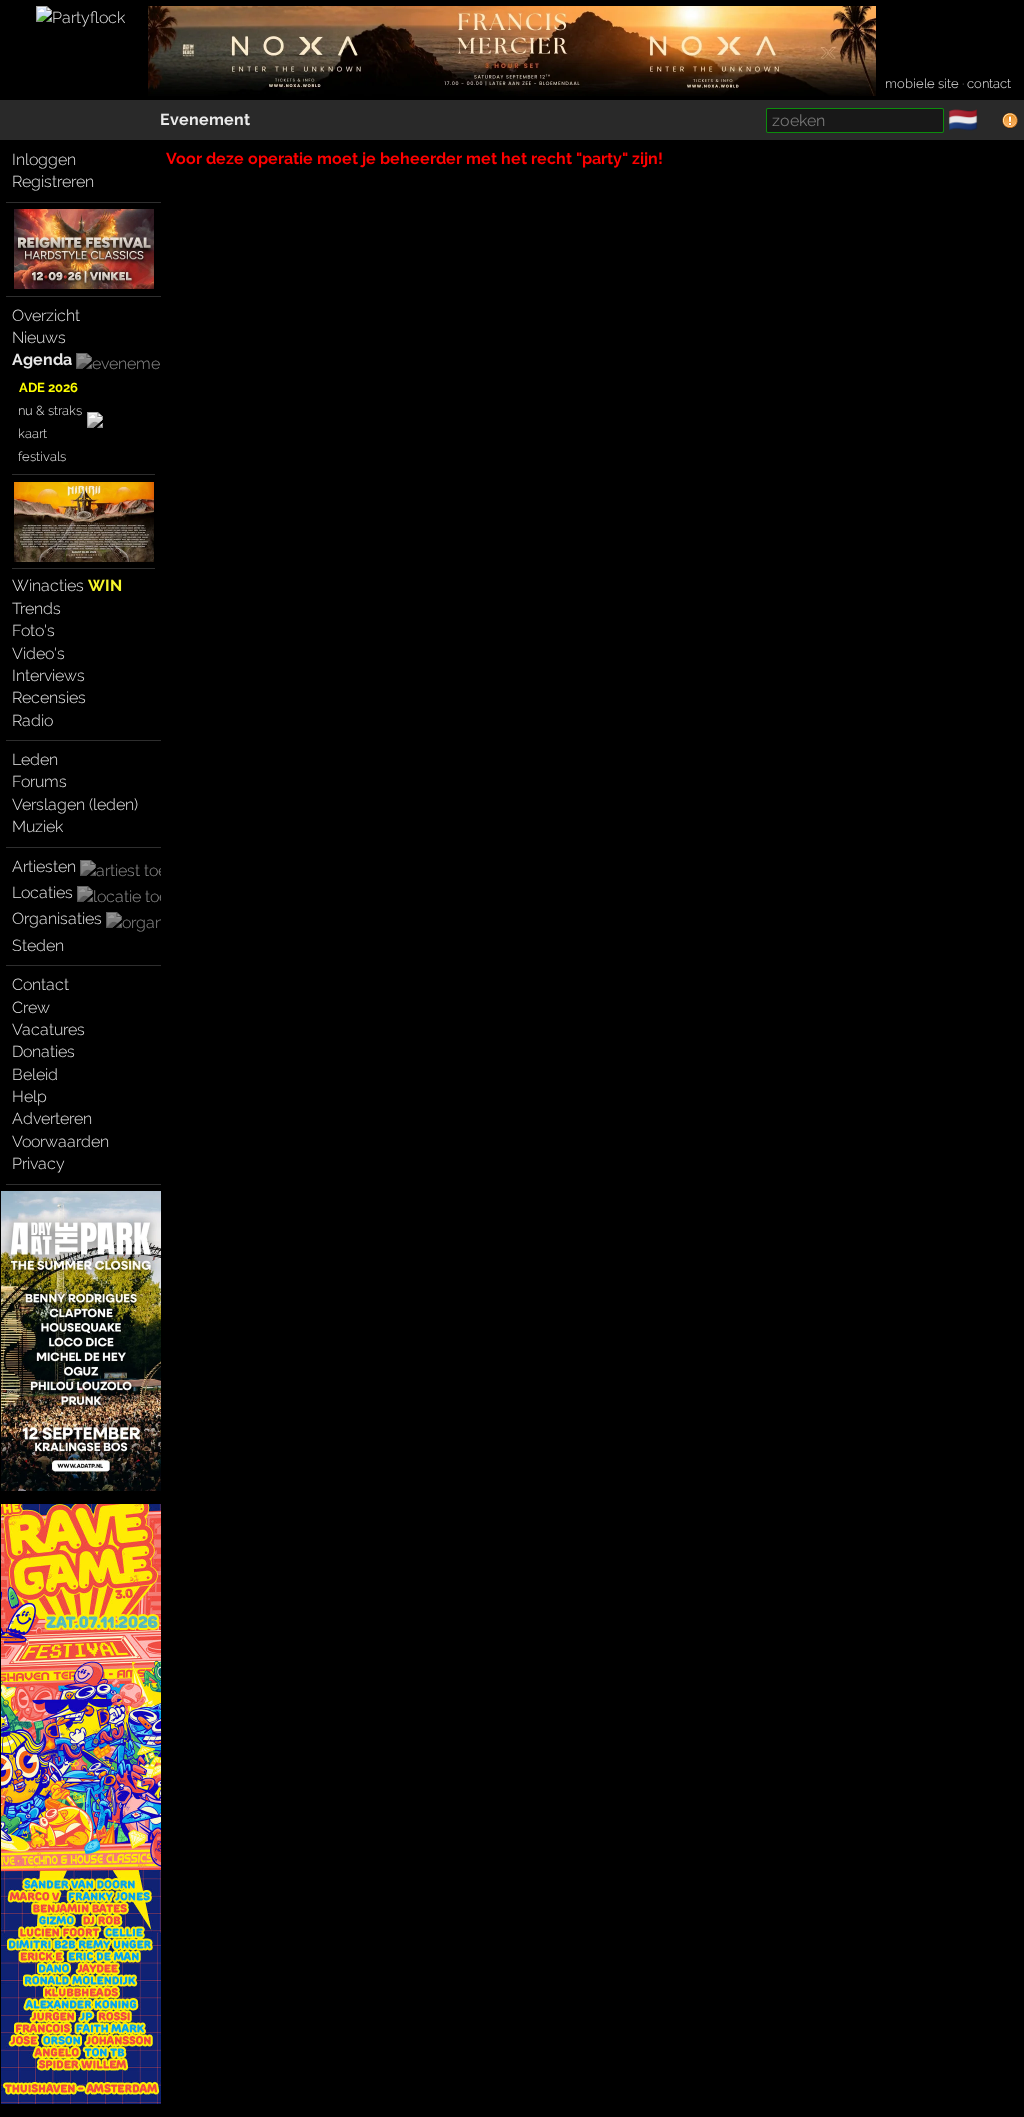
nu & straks (50, 410)
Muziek (37, 826)
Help (29, 1096)
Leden (35, 759)
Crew (31, 1007)
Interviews (48, 675)
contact (989, 83)
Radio (32, 720)
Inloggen (44, 159)
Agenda (42, 359)
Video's (38, 653)
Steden (38, 945)
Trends (36, 608)
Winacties (67, 585)
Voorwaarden (60, 1141)
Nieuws (39, 337)
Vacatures (48, 1029)
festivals (42, 456)
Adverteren (52, 1118)
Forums (39, 781)
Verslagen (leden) (75, 804)
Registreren (53, 181)
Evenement (205, 119)
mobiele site (922, 83)
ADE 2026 (48, 387)
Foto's (33, 630)
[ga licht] (990, 121)
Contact (40, 984)
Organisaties (57, 918)
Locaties (42, 892)
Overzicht (46, 315)
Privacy (38, 1163)
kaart (32, 433)
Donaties (43, 1051)
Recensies (49, 697)
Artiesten (44, 866)
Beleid (35, 1074)
